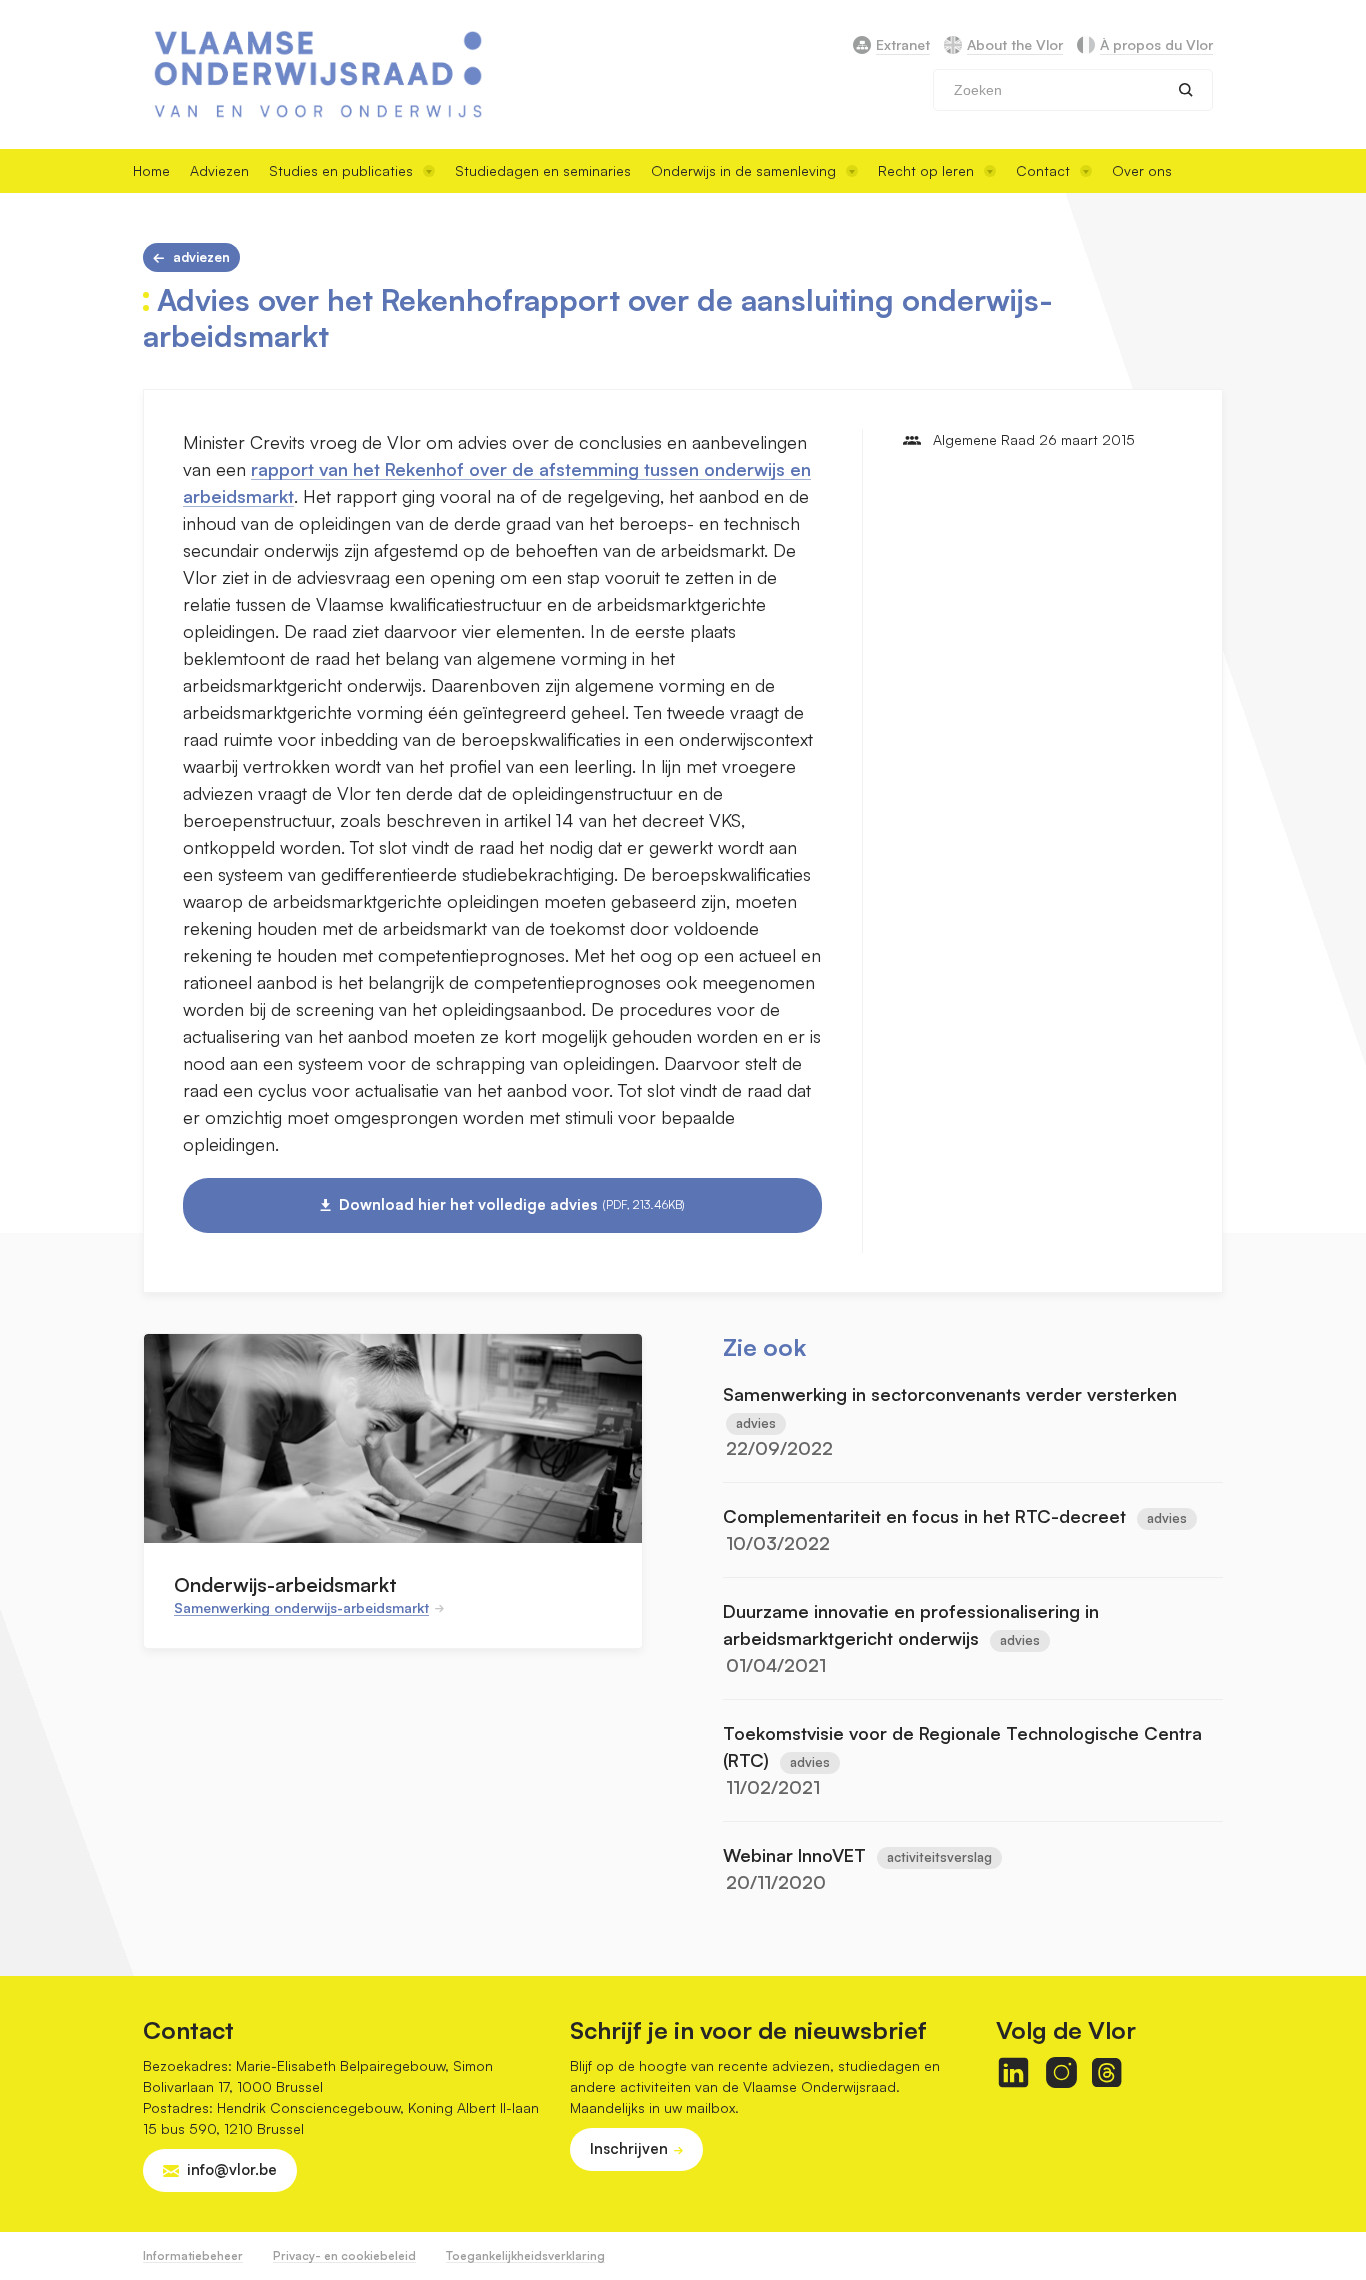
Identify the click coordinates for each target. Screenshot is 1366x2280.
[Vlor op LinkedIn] (1013, 2072)
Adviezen (219, 170)
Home (151, 170)
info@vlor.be (232, 2169)
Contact (1043, 170)
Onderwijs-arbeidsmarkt (285, 1584)
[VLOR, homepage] (318, 74)
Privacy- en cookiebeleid (344, 2255)
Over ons (1142, 170)
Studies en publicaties (341, 170)
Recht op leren (926, 170)
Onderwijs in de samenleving (743, 170)
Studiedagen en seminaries (543, 170)
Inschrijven (629, 2148)
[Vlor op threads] (1106, 2072)
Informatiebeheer (193, 2255)
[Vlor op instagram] (1061, 2072)
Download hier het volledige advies (512, 1204)
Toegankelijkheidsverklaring (525, 2255)
